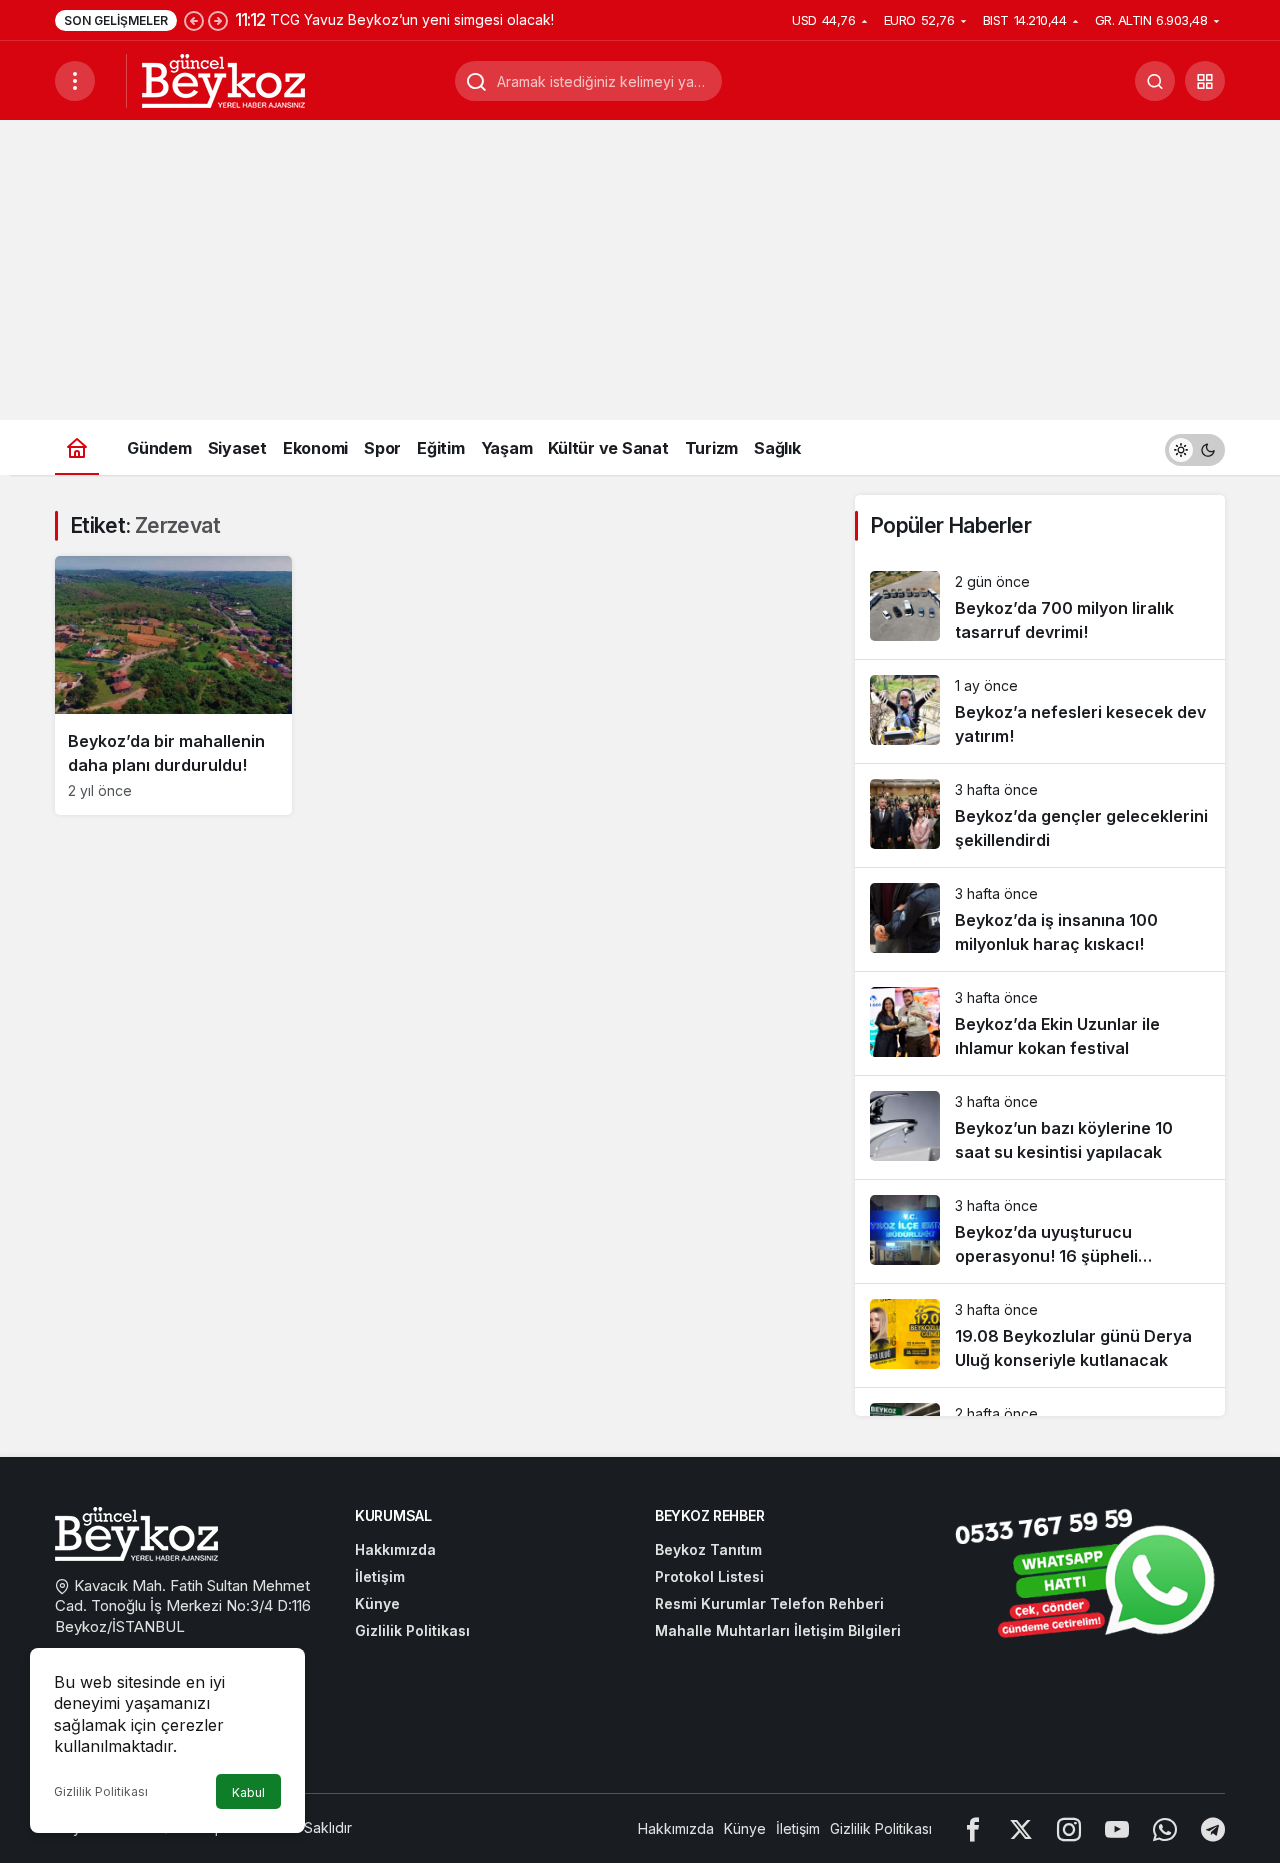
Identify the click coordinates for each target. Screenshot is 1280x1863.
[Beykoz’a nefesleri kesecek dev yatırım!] (1040, 711)
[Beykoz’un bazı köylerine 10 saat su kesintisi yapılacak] (1040, 1127)
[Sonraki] (218, 20)
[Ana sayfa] (77, 447)
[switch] (1195, 447)
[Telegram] (1213, 1828)
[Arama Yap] (1155, 81)
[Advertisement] (640, 270)
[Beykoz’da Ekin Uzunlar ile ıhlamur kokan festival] (1040, 1023)
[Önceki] (194, 20)
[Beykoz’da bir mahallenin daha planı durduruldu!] (173, 685)
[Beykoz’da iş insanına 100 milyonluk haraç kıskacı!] (1040, 919)
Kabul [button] (248, 1792)
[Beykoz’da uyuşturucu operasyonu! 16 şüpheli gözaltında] (1040, 1231)
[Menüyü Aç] (75, 81)
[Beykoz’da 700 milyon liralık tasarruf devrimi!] (1040, 607)
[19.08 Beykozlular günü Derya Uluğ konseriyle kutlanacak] (1040, 1335)
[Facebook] (973, 1828)
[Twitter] (1021, 1828)
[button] (1205, 81)
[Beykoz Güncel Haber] (223, 79)
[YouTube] (1117, 1828)
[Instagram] (1069, 1828)
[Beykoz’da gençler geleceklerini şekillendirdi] (1040, 815)
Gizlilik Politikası (101, 1791)
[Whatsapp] (1165, 1828)
